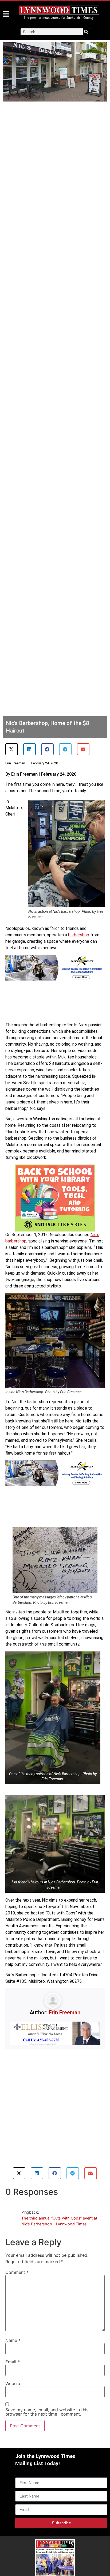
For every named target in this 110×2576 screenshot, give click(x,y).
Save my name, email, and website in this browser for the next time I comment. (47, 2412)
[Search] (86, 32)
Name (13, 2340)
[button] (12, 749)
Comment (17, 2272)
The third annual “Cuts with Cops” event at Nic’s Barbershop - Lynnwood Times (59, 2221)
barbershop (79, 935)
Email (13, 2362)
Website (13, 2383)
